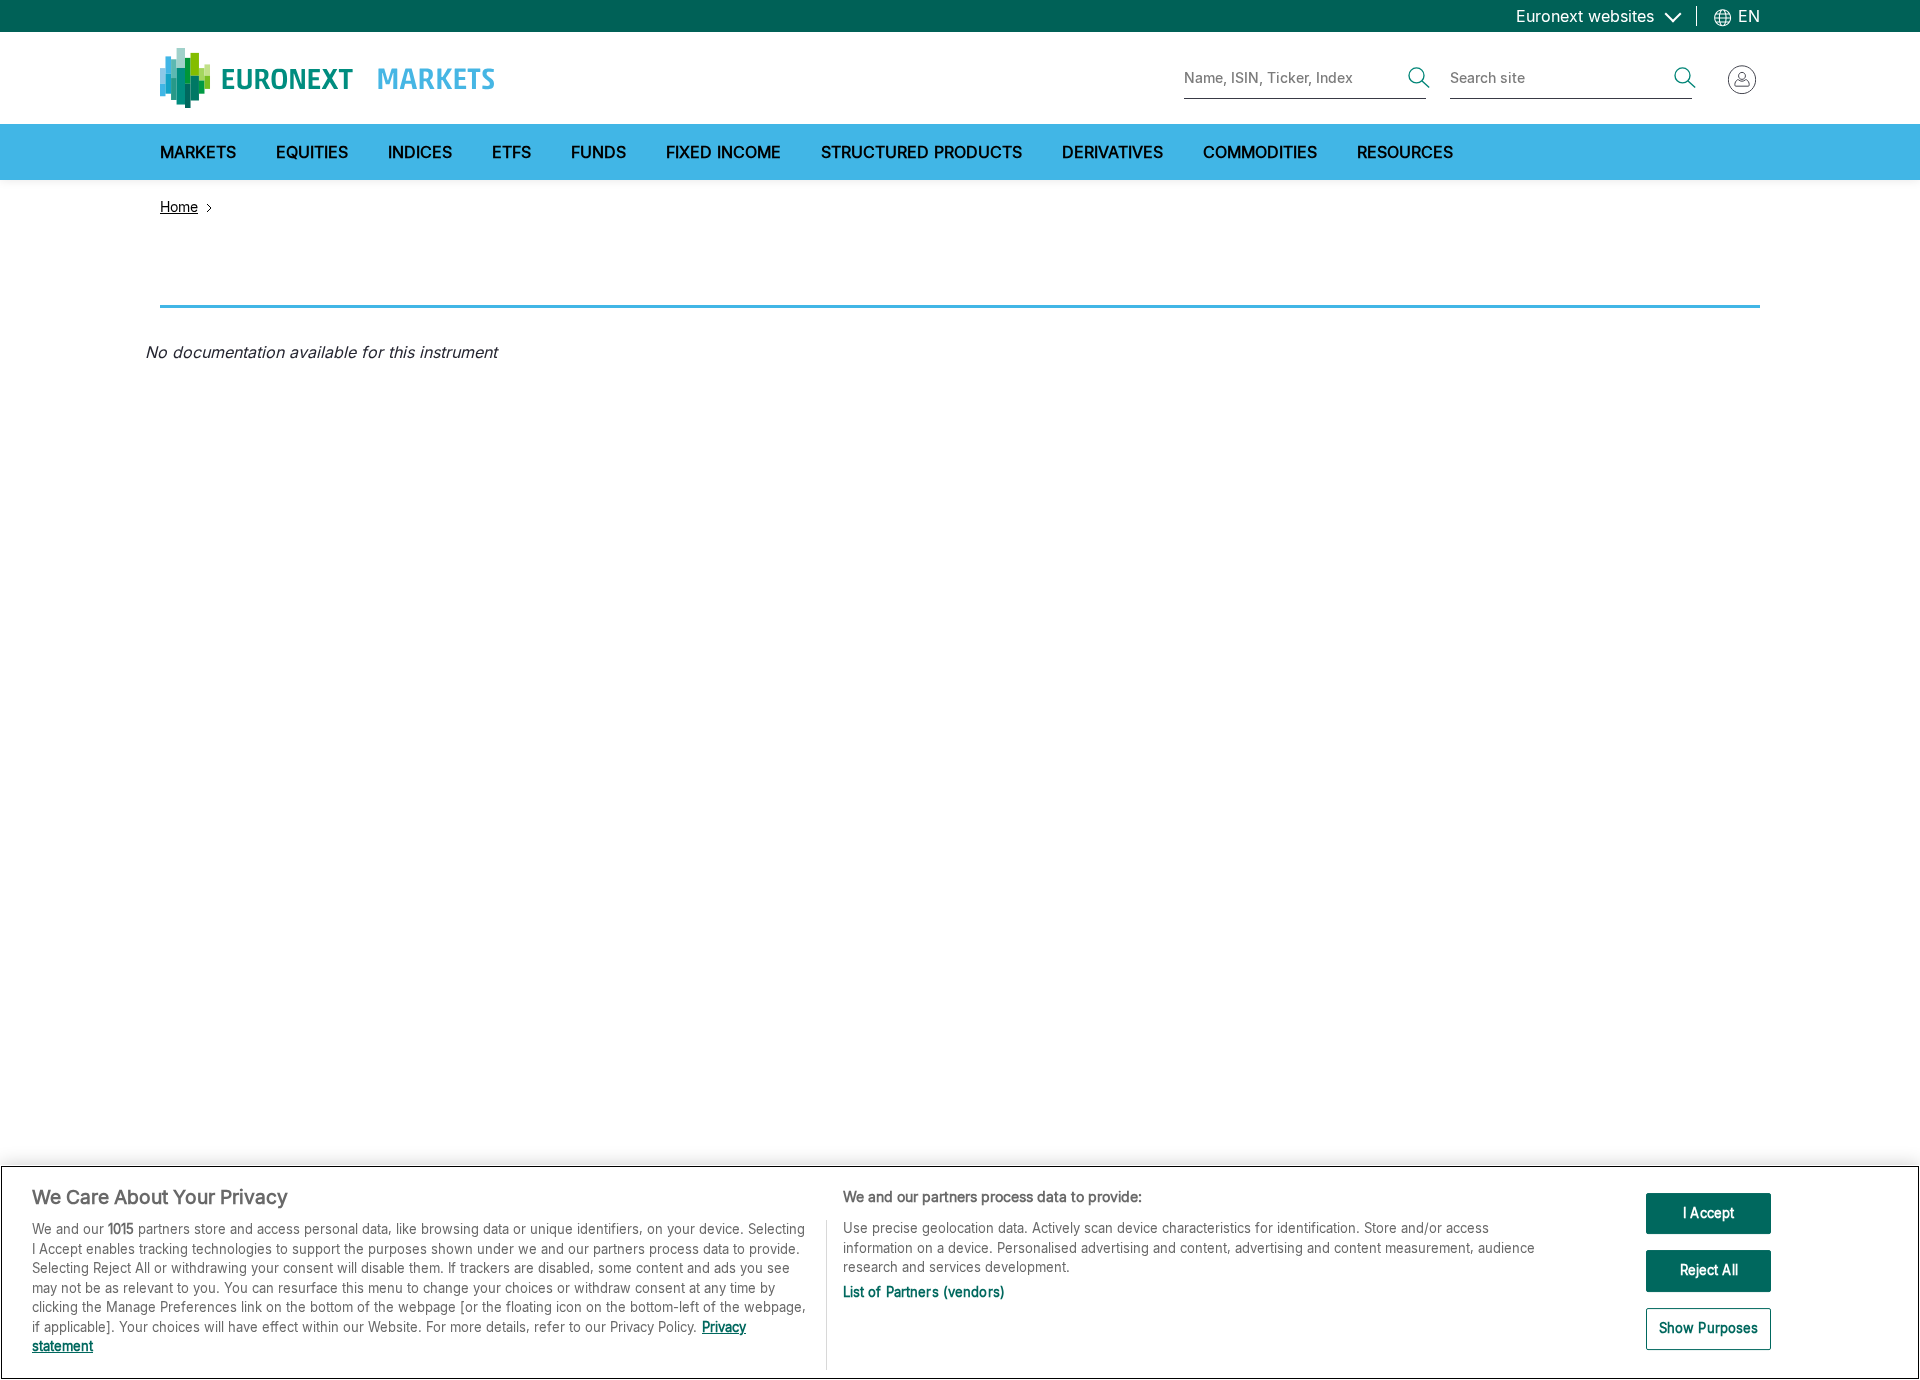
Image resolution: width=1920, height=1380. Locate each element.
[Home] (327, 78)
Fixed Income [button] (723, 152)
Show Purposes (1709, 1328)
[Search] (1419, 78)
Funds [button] (598, 152)
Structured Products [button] (921, 152)
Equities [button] (312, 152)
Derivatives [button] (1112, 152)
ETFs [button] (511, 152)
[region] (960, 1272)
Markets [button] (198, 152)
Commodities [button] (1260, 152)
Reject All (1709, 1270)
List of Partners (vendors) (924, 1292)
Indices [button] (420, 152)
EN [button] (1746, 16)
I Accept (1708, 1213)
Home (179, 206)
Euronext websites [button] (1587, 16)
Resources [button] (1405, 152)
